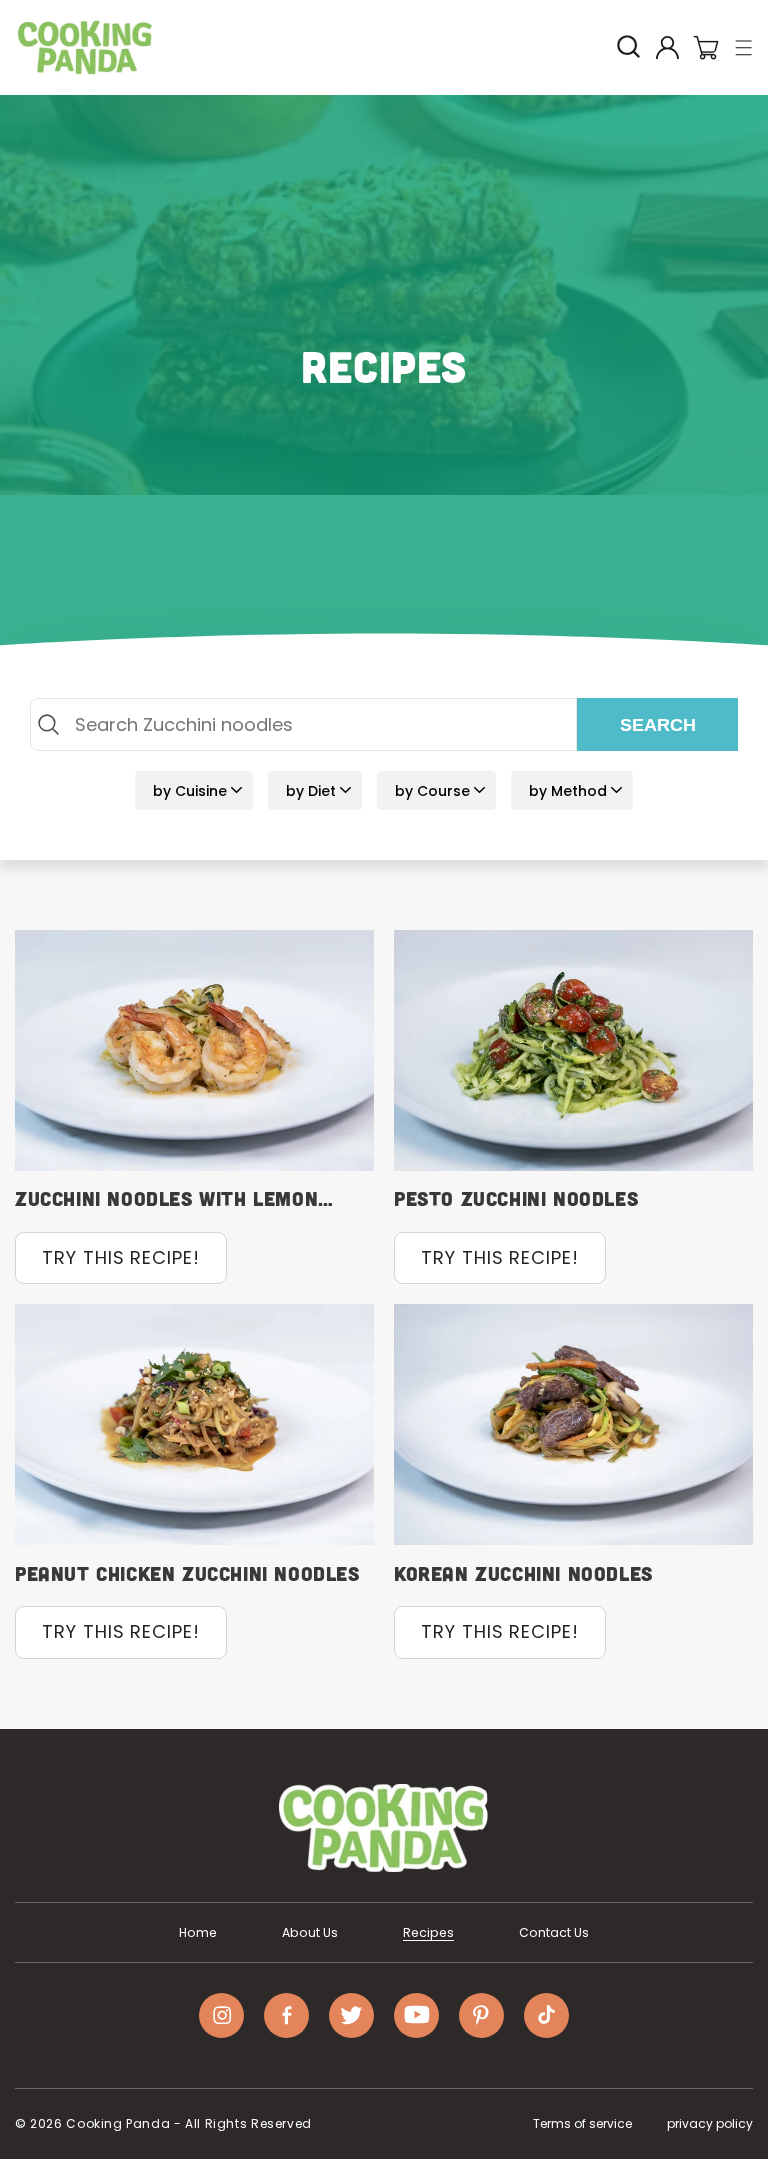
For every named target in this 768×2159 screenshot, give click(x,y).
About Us (310, 1933)
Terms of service (582, 2123)
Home (198, 1933)
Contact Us (554, 1933)
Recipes (428, 1933)
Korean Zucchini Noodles (523, 1573)
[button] (744, 47)
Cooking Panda (118, 2123)
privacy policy (710, 2123)
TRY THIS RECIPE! (120, 1257)
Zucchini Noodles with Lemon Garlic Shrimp (166, 1198)
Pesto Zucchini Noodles (516, 1198)
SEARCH (658, 725)
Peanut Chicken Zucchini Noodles (187, 1573)
